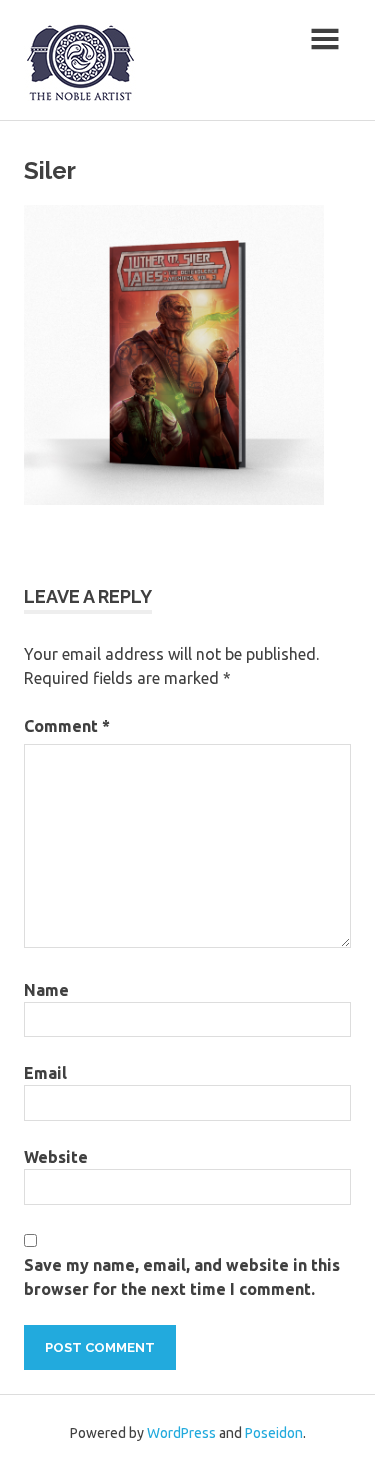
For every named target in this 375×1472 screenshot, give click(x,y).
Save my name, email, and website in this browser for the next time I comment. (182, 1277)
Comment (67, 726)
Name (46, 990)
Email (45, 1073)
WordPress (181, 1433)
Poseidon (274, 1433)
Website (56, 1157)
